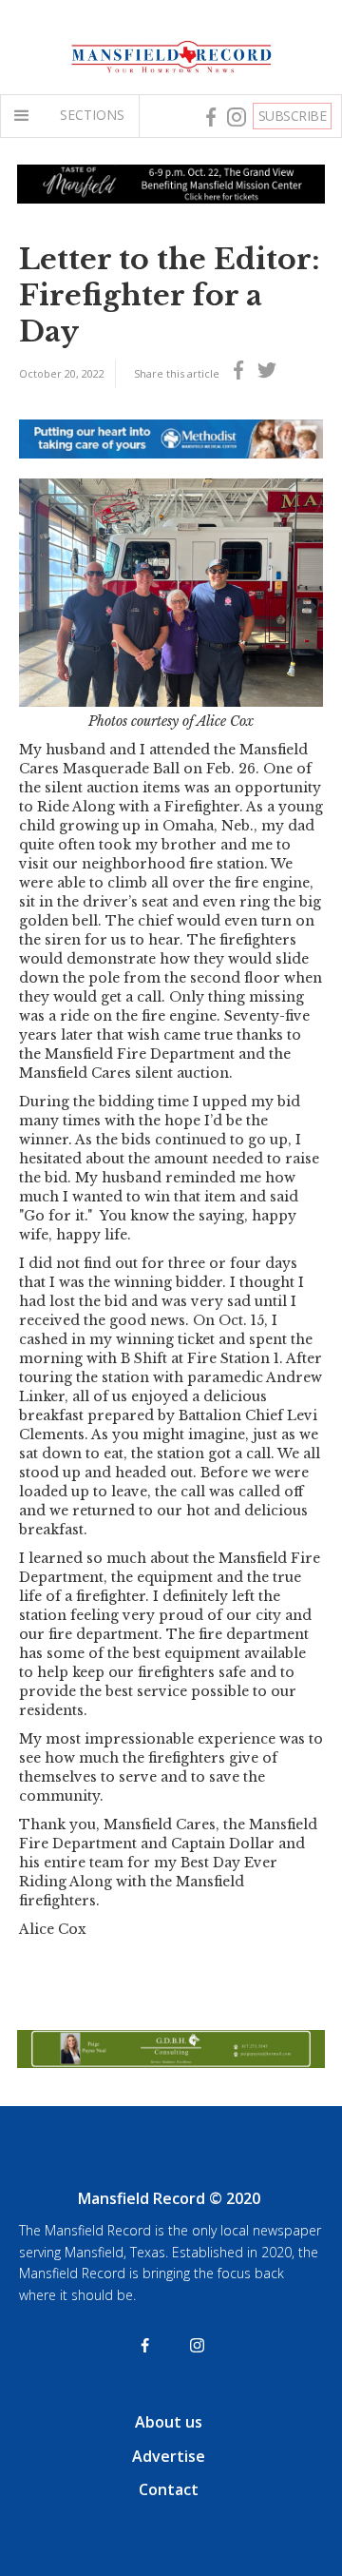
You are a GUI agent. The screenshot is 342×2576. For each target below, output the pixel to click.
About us (169, 2422)
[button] (26, 116)
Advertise (169, 2456)
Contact (169, 2489)
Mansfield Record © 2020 (169, 2198)
